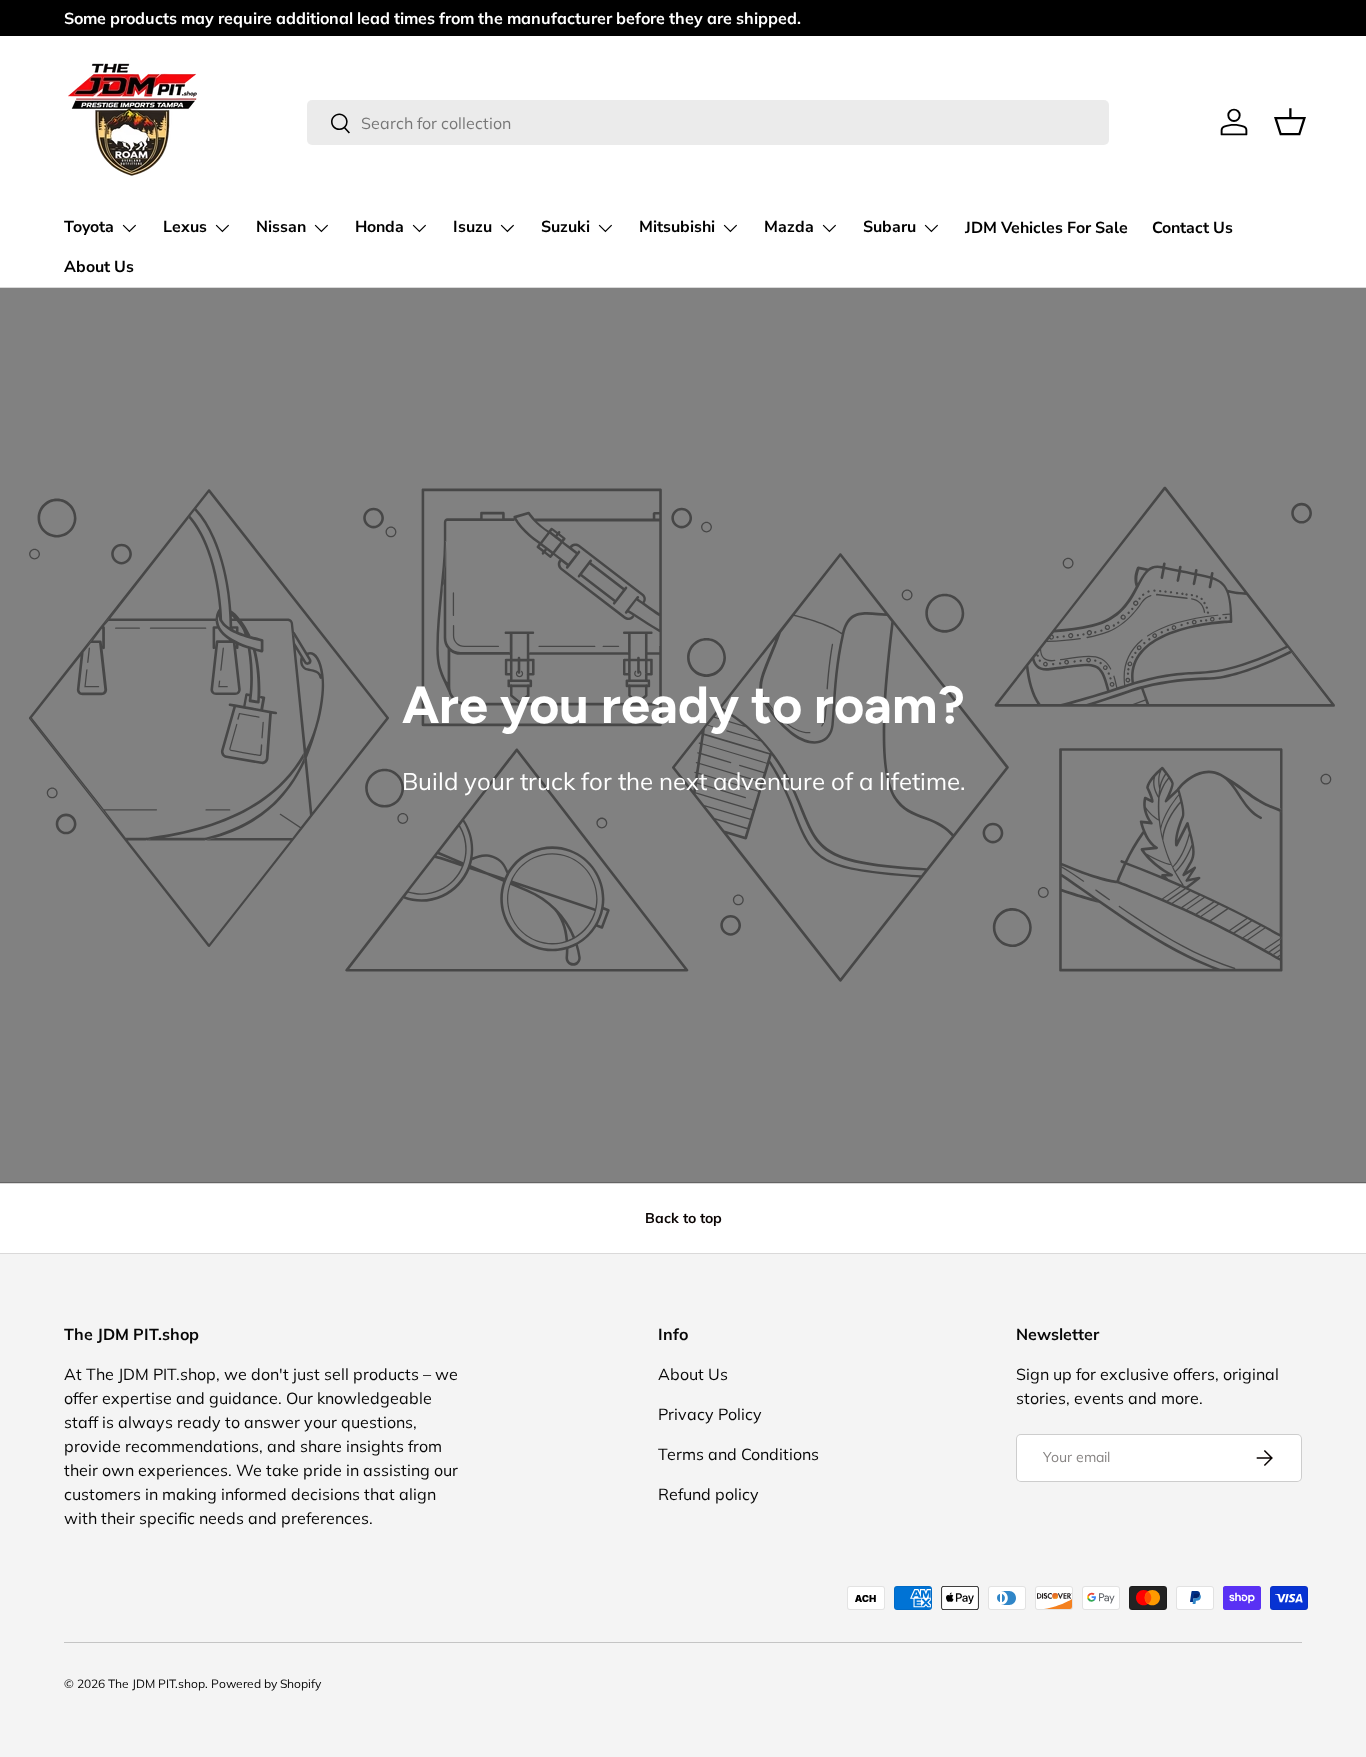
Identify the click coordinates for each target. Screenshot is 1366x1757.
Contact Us (1192, 228)
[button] (1290, 122)
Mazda (789, 227)
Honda (379, 227)
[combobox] (707, 122)
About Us (99, 267)
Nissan (281, 227)
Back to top (683, 1218)
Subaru (889, 227)
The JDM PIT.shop (156, 1683)
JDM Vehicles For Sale (1046, 228)
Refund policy (708, 1494)
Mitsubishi (677, 227)
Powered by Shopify (266, 1683)
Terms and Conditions (738, 1454)
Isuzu (472, 227)
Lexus (185, 227)
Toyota (89, 227)
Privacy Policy (710, 1414)
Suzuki (565, 227)
